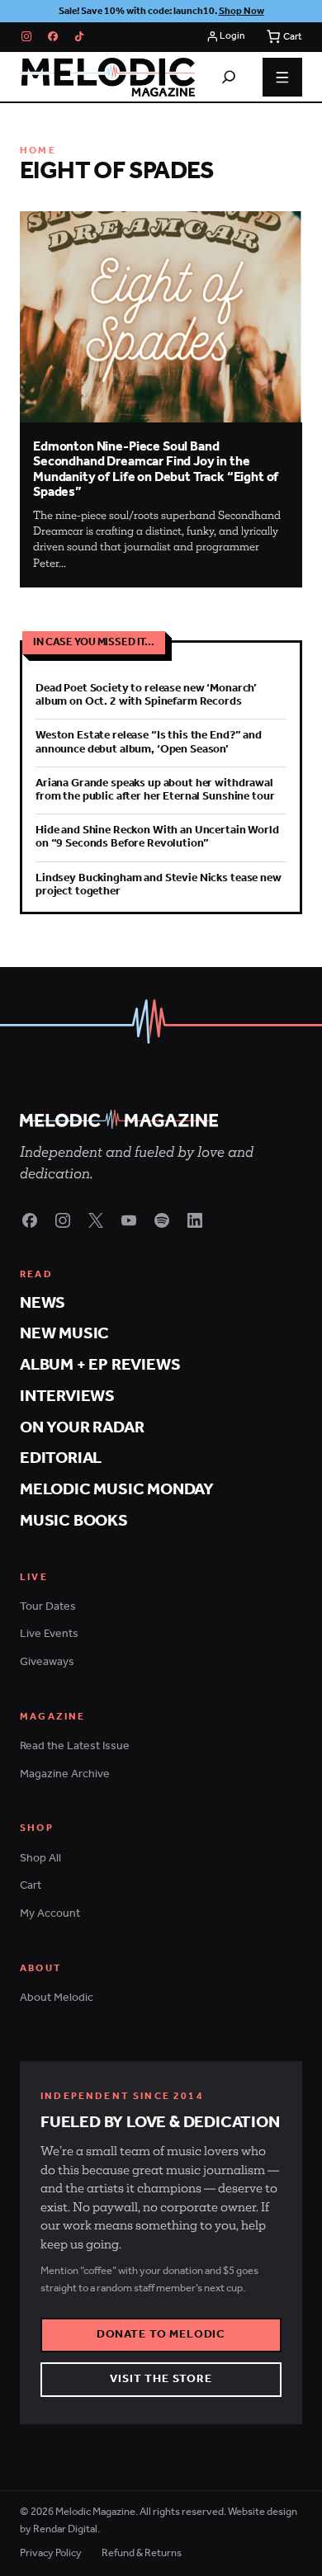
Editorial (61, 1458)
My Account (50, 1914)
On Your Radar (82, 1428)
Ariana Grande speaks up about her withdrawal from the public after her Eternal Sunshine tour (155, 790)
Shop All (40, 1859)
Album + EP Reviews (100, 1365)
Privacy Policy (51, 2554)
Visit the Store (161, 2379)
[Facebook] (53, 36)
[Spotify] (162, 1220)
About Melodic (57, 1998)
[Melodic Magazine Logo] (107, 77)
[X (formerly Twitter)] (96, 1220)
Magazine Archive (65, 1774)
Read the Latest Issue (75, 1746)
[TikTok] (79, 36)
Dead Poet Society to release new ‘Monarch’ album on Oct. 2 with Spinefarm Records (146, 695)
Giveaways (47, 1662)
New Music (64, 1334)
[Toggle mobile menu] (282, 78)
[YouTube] (129, 1220)
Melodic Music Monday (117, 1490)
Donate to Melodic (161, 2335)
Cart (31, 1886)
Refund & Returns (142, 2554)
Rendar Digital (65, 2529)
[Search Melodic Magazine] (229, 77)
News (43, 1303)
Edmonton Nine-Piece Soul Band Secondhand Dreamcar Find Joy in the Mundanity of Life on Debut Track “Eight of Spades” (156, 470)
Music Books (74, 1521)
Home (38, 151)
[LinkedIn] (195, 1220)
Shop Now (241, 11)
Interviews (67, 1397)
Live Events (49, 1634)
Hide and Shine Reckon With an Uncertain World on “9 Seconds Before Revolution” (157, 837)
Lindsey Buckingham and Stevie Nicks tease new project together (159, 885)
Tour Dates (48, 1607)
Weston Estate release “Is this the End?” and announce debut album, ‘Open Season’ (149, 742)
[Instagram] (26, 36)
